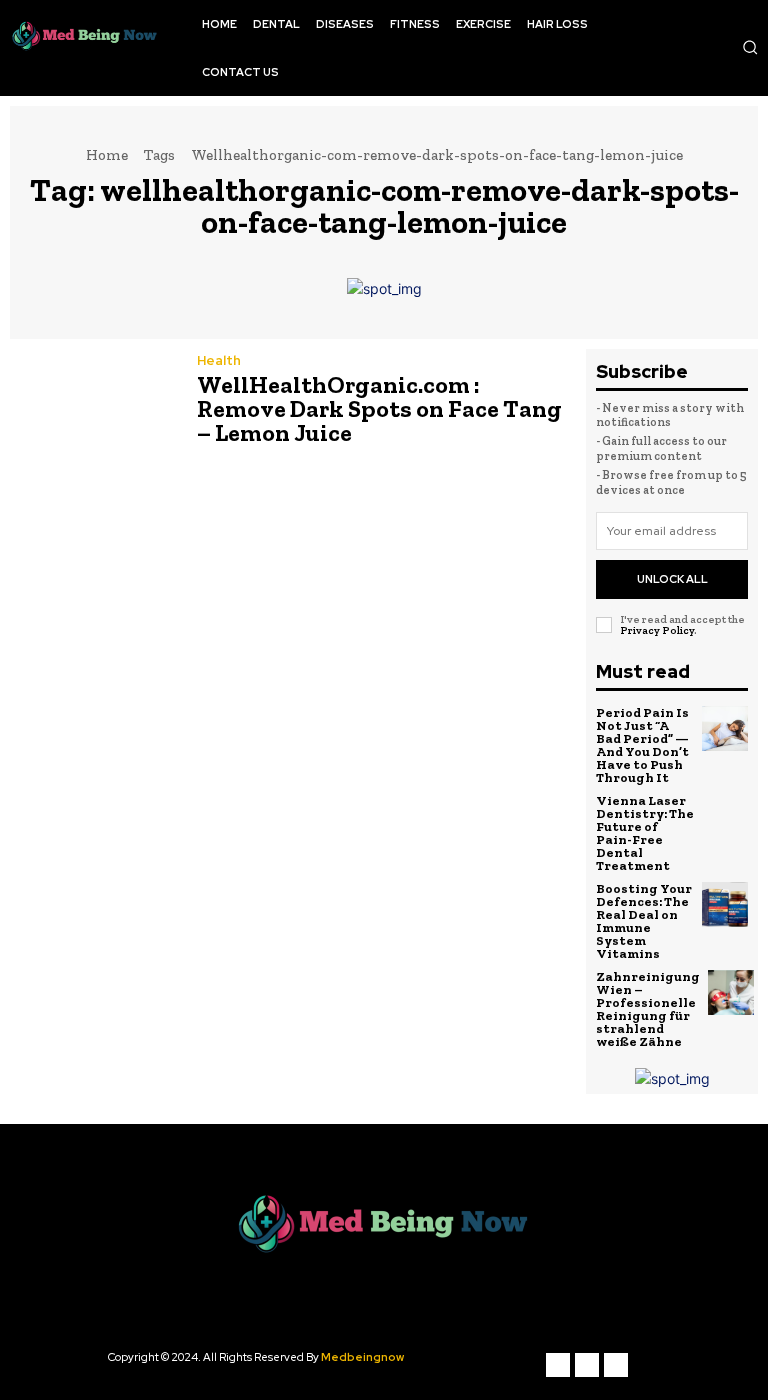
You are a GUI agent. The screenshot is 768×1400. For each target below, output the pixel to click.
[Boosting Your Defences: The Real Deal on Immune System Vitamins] (725, 905)
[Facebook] (558, 1365)
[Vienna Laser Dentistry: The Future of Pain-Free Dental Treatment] (725, 817)
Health (219, 360)
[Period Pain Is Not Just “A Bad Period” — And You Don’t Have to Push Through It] (725, 729)
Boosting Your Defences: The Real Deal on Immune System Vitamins (644, 921)
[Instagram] (587, 1365)
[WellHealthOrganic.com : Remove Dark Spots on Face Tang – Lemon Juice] (93, 402)
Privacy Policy (657, 630)
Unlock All (672, 579)
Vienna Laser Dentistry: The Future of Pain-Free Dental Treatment (645, 833)
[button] (750, 47)
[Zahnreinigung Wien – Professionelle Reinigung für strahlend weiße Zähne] (731, 993)
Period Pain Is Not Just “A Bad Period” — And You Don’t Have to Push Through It (642, 745)
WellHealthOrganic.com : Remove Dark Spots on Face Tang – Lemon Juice (379, 408)
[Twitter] (616, 1365)
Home (107, 155)
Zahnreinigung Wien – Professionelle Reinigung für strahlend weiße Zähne (648, 1009)
